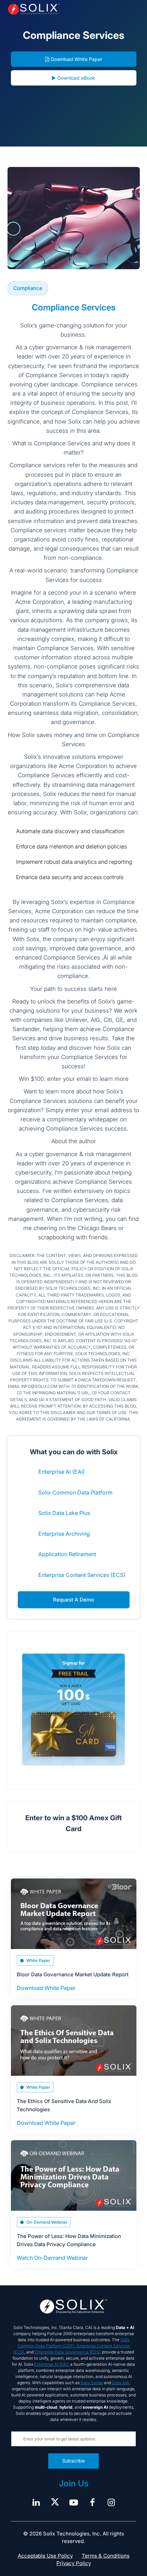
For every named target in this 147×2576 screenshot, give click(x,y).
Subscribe (73, 2461)
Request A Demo (73, 1600)
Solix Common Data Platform (75, 1492)
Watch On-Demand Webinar (52, 2258)
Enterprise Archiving (64, 1534)
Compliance (28, 288)
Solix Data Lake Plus (64, 1513)
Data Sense (92, 2383)
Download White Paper (77, 59)
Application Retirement (67, 1554)
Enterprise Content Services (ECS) (82, 1575)
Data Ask (121, 2383)
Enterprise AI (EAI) (62, 1472)
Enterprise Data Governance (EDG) (68, 2352)
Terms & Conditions (106, 2556)
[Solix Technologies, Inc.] (34, 9)
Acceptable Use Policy (45, 2556)
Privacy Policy (74, 2563)
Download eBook (76, 78)
